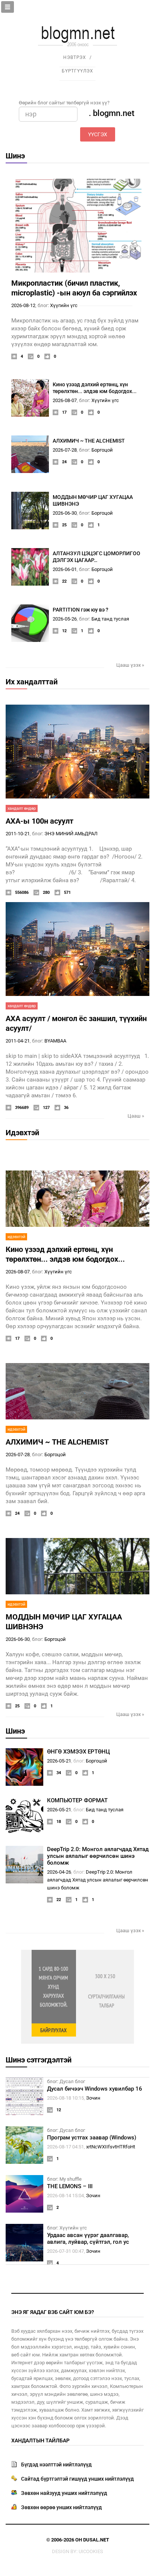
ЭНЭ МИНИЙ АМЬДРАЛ (71, 834)
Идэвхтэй (22, 1133)
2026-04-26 (59, 1872)
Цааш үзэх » (130, 665)
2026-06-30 (65, 513)
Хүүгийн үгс (64, 305)
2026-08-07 (65, 400)
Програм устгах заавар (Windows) (92, 2138)
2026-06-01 (65, 569)
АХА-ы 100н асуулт (40, 821)
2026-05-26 (65, 619)
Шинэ (15, 156)
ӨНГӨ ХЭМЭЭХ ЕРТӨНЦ (78, 1752)
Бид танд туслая (110, 619)
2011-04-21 (18, 1041)
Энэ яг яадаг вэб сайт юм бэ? (53, 2312)
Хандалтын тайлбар (40, 2440)
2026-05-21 (59, 1761)
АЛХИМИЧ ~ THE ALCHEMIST (89, 441)
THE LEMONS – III (70, 2186)
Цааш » (136, 1116)
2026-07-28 (65, 450)
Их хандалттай (32, 682)
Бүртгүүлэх (77, 71)
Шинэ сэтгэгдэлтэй (39, 2060)
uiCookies (91, 2551)
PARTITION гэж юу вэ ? (81, 610)
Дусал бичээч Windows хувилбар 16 (95, 2089)
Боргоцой (102, 450)
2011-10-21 (18, 834)
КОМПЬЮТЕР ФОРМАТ (77, 1800)
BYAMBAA (55, 1041)
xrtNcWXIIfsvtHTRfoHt (111, 2147)
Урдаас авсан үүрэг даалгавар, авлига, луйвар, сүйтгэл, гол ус (88, 2239)
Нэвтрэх (75, 57)
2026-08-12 (23, 305)
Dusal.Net (96, 2540)
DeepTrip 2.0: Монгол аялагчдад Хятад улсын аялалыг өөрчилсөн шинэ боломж (98, 1856)
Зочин (93, 2098)
